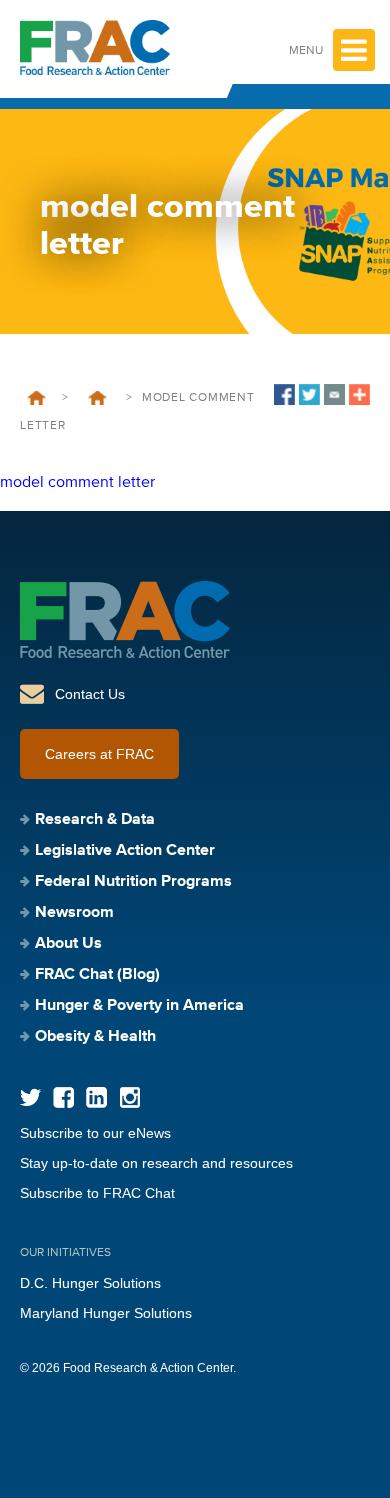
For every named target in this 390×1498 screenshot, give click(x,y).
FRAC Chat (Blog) (97, 975)
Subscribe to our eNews (95, 1133)
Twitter (30, 1097)
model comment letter (77, 483)
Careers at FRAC (99, 754)
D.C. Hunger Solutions (90, 1283)
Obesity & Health (95, 1037)
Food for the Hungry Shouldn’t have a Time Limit (97, 398)
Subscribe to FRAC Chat (97, 1193)
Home (36, 398)
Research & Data (95, 820)
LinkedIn (96, 1097)
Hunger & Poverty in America (139, 1006)
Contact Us (90, 694)
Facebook (63, 1097)
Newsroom (74, 913)
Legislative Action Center (125, 851)
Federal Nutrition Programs (133, 882)
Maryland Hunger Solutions (106, 1313)
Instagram (129, 1097)
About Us (68, 944)
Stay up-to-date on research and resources (156, 1163)
